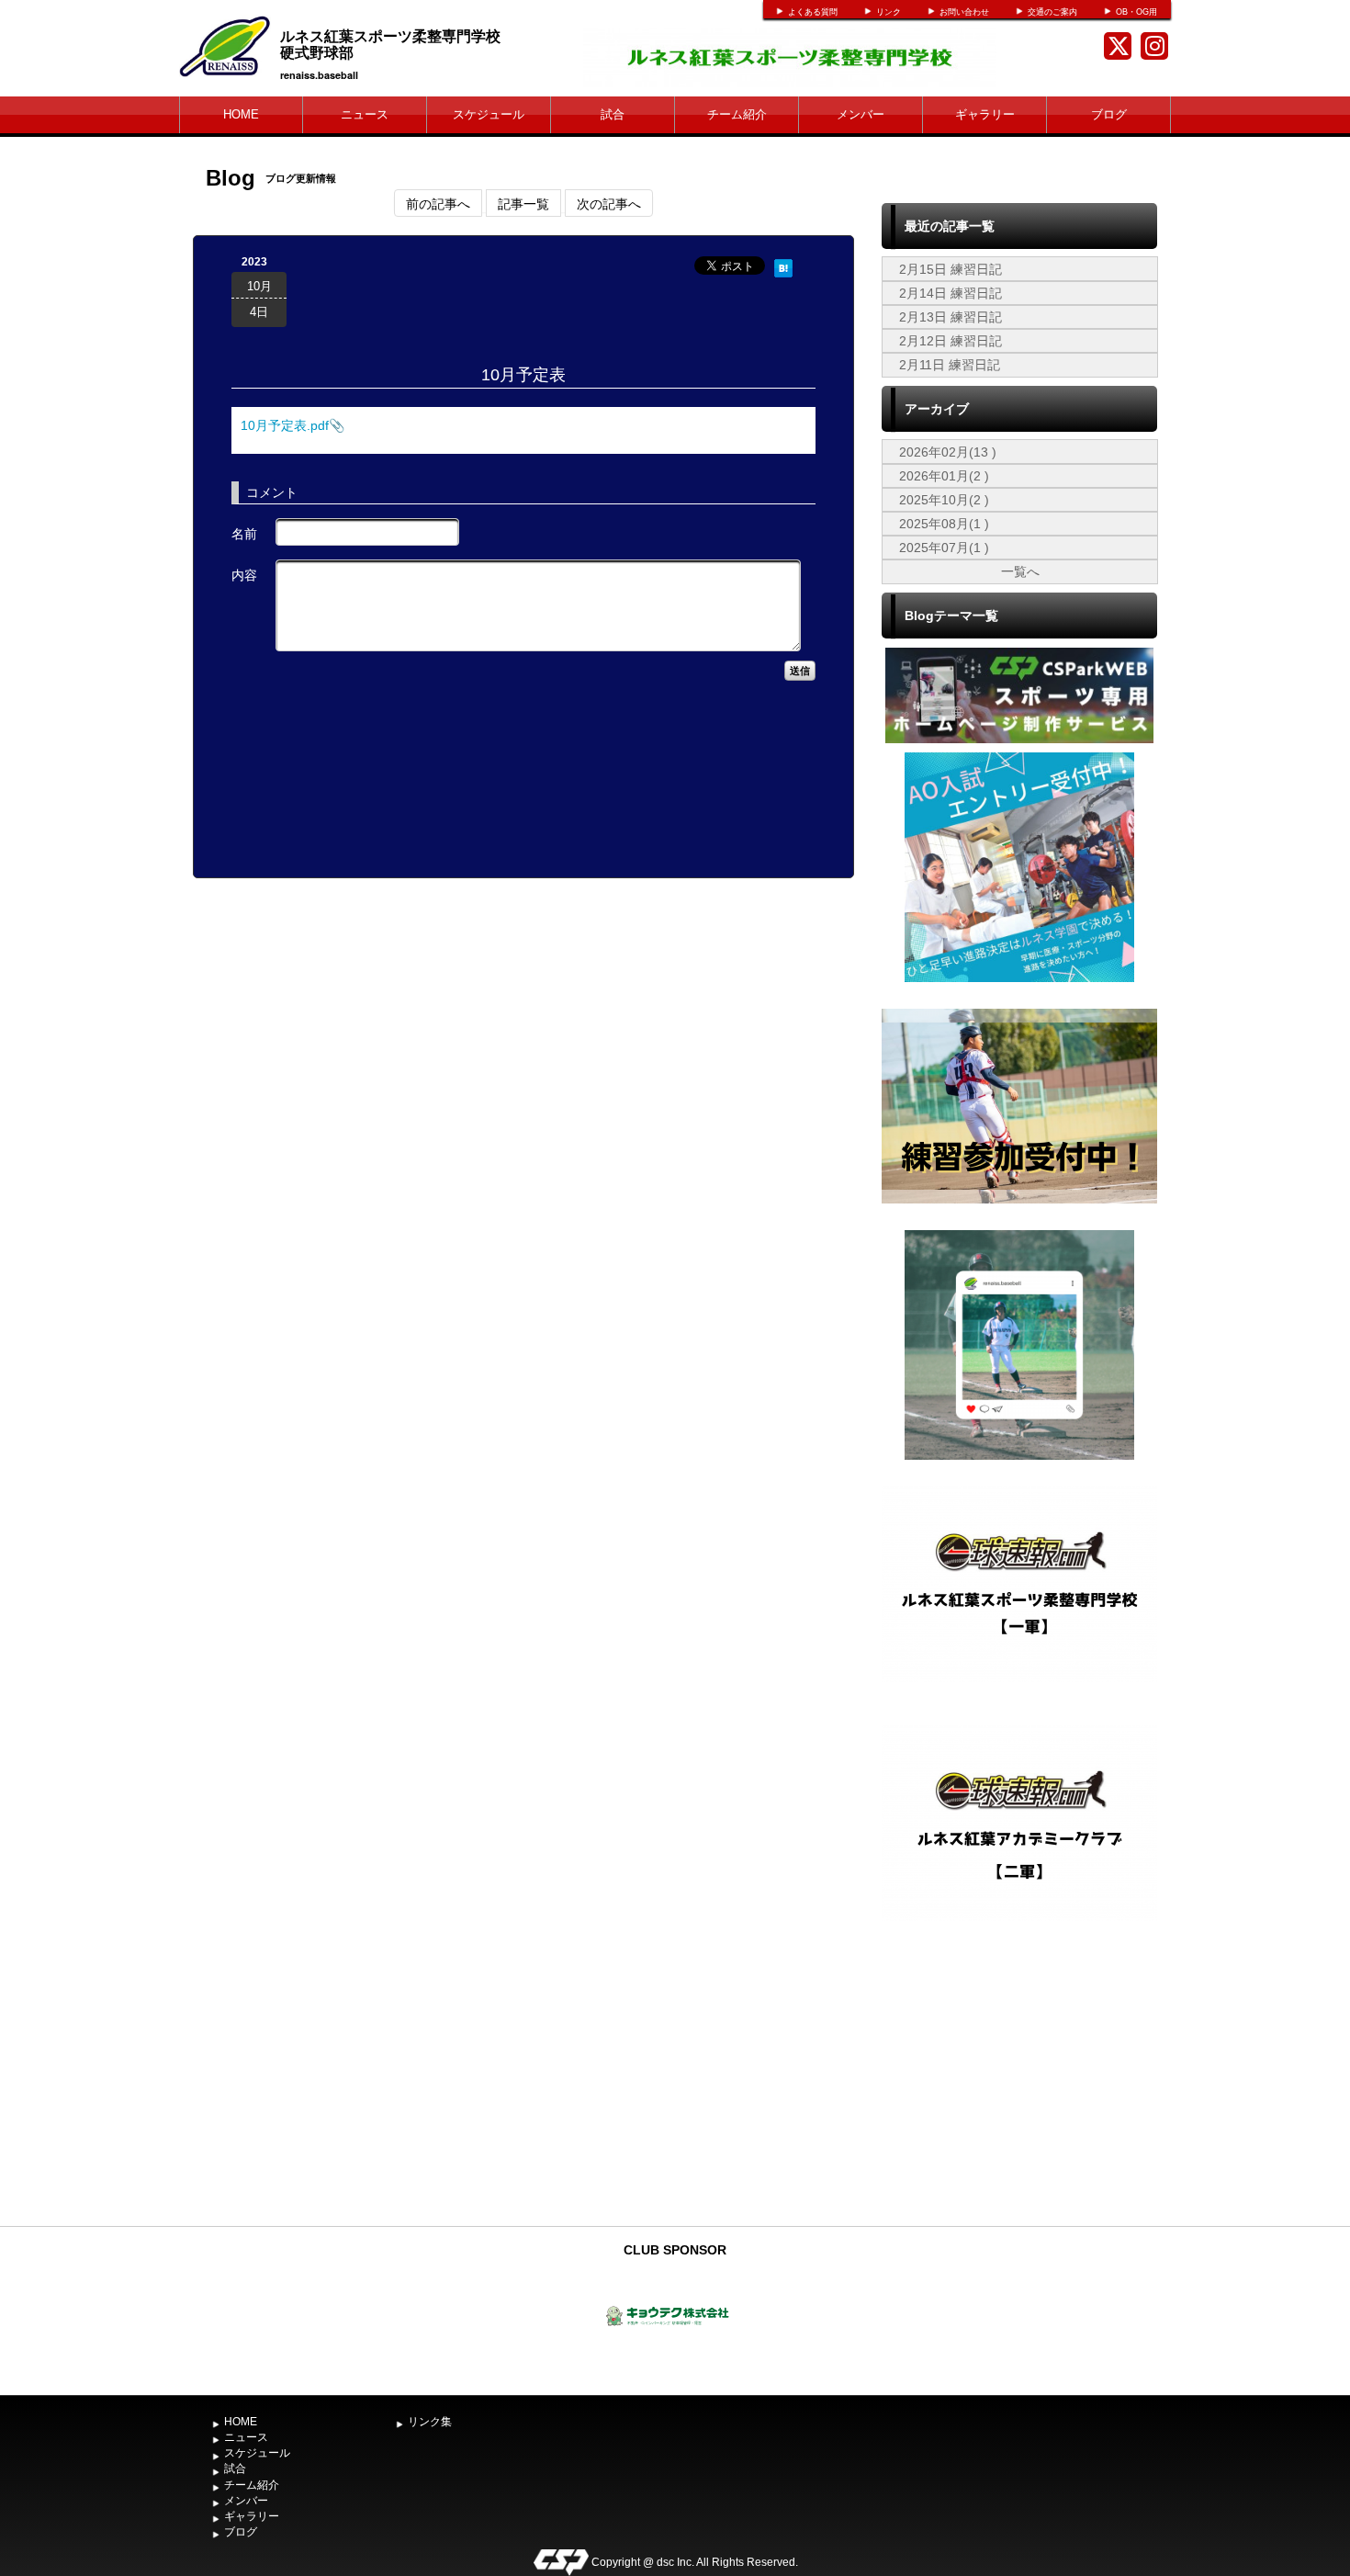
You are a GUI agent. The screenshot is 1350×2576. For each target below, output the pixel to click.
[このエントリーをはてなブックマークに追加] (783, 266)
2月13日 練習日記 (951, 317)
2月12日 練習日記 (951, 341)
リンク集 (430, 2422)
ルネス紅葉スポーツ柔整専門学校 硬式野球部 (420, 44)
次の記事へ (609, 203)
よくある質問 (813, 12)
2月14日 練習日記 (951, 293)
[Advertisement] (1019, 2080)
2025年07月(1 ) (944, 548)
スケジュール (489, 114)
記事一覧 (523, 203)
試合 (613, 114)
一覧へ (1020, 571)
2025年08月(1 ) (944, 524)
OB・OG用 (1136, 12)
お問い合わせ (964, 12)
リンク (889, 12)
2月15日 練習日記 (951, 269)
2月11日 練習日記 (950, 365)
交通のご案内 (1052, 12)
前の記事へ (438, 203)
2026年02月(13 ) (948, 452)
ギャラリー (985, 114)
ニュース (365, 114)
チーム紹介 (737, 114)
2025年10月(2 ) (944, 500)
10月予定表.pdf (285, 425)
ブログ (1109, 114)
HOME (241, 114)
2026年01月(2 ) (944, 476)
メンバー (861, 114)
